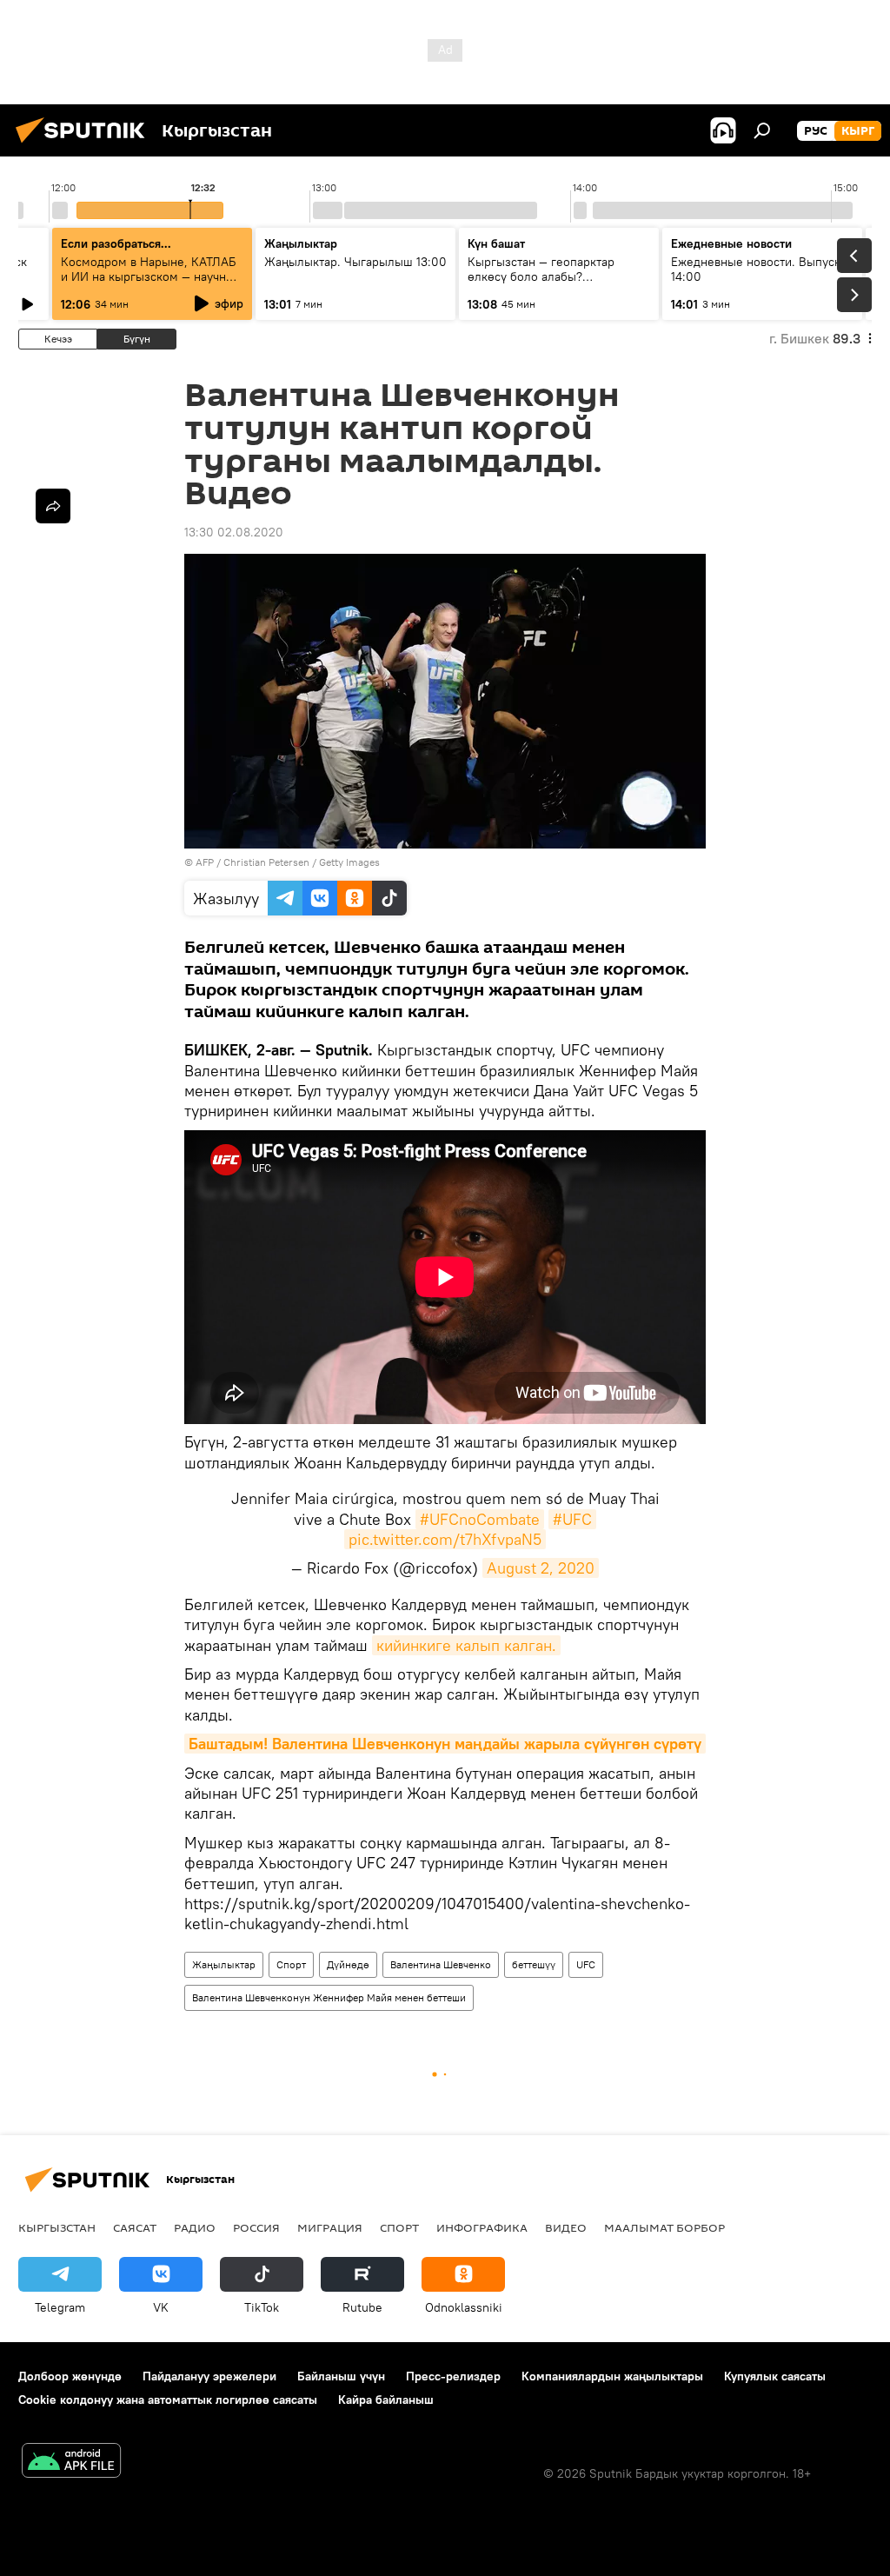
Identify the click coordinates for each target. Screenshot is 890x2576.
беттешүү (534, 1964)
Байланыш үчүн (341, 2376)
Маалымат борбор (664, 2227)
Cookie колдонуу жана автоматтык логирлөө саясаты (168, 2400)
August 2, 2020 (541, 1568)
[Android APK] (71, 2463)
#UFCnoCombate (480, 1519)
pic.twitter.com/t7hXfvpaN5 (445, 1539)
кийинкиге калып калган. (466, 1645)
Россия (256, 2227)
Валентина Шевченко (441, 1964)
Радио (195, 2227)
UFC (586, 1964)
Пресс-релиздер (453, 2376)
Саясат (135, 2227)
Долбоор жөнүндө (70, 2376)
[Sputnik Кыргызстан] (85, 145)
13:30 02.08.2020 (234, 532)
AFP (205, 862)
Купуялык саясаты (775, 2376)
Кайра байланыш (386, 2400)
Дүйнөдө (348, 1964)
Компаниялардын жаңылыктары (612, 2376)
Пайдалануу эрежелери (209, 2376)
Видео (566, 2227)
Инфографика (482, 2227)
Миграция (330, 2227)
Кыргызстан (57, 2227)
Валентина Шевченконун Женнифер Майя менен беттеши (329, 1997)
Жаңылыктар (224, 1964)
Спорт (291, 1964)
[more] (53, 506)
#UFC (572, 1519)
